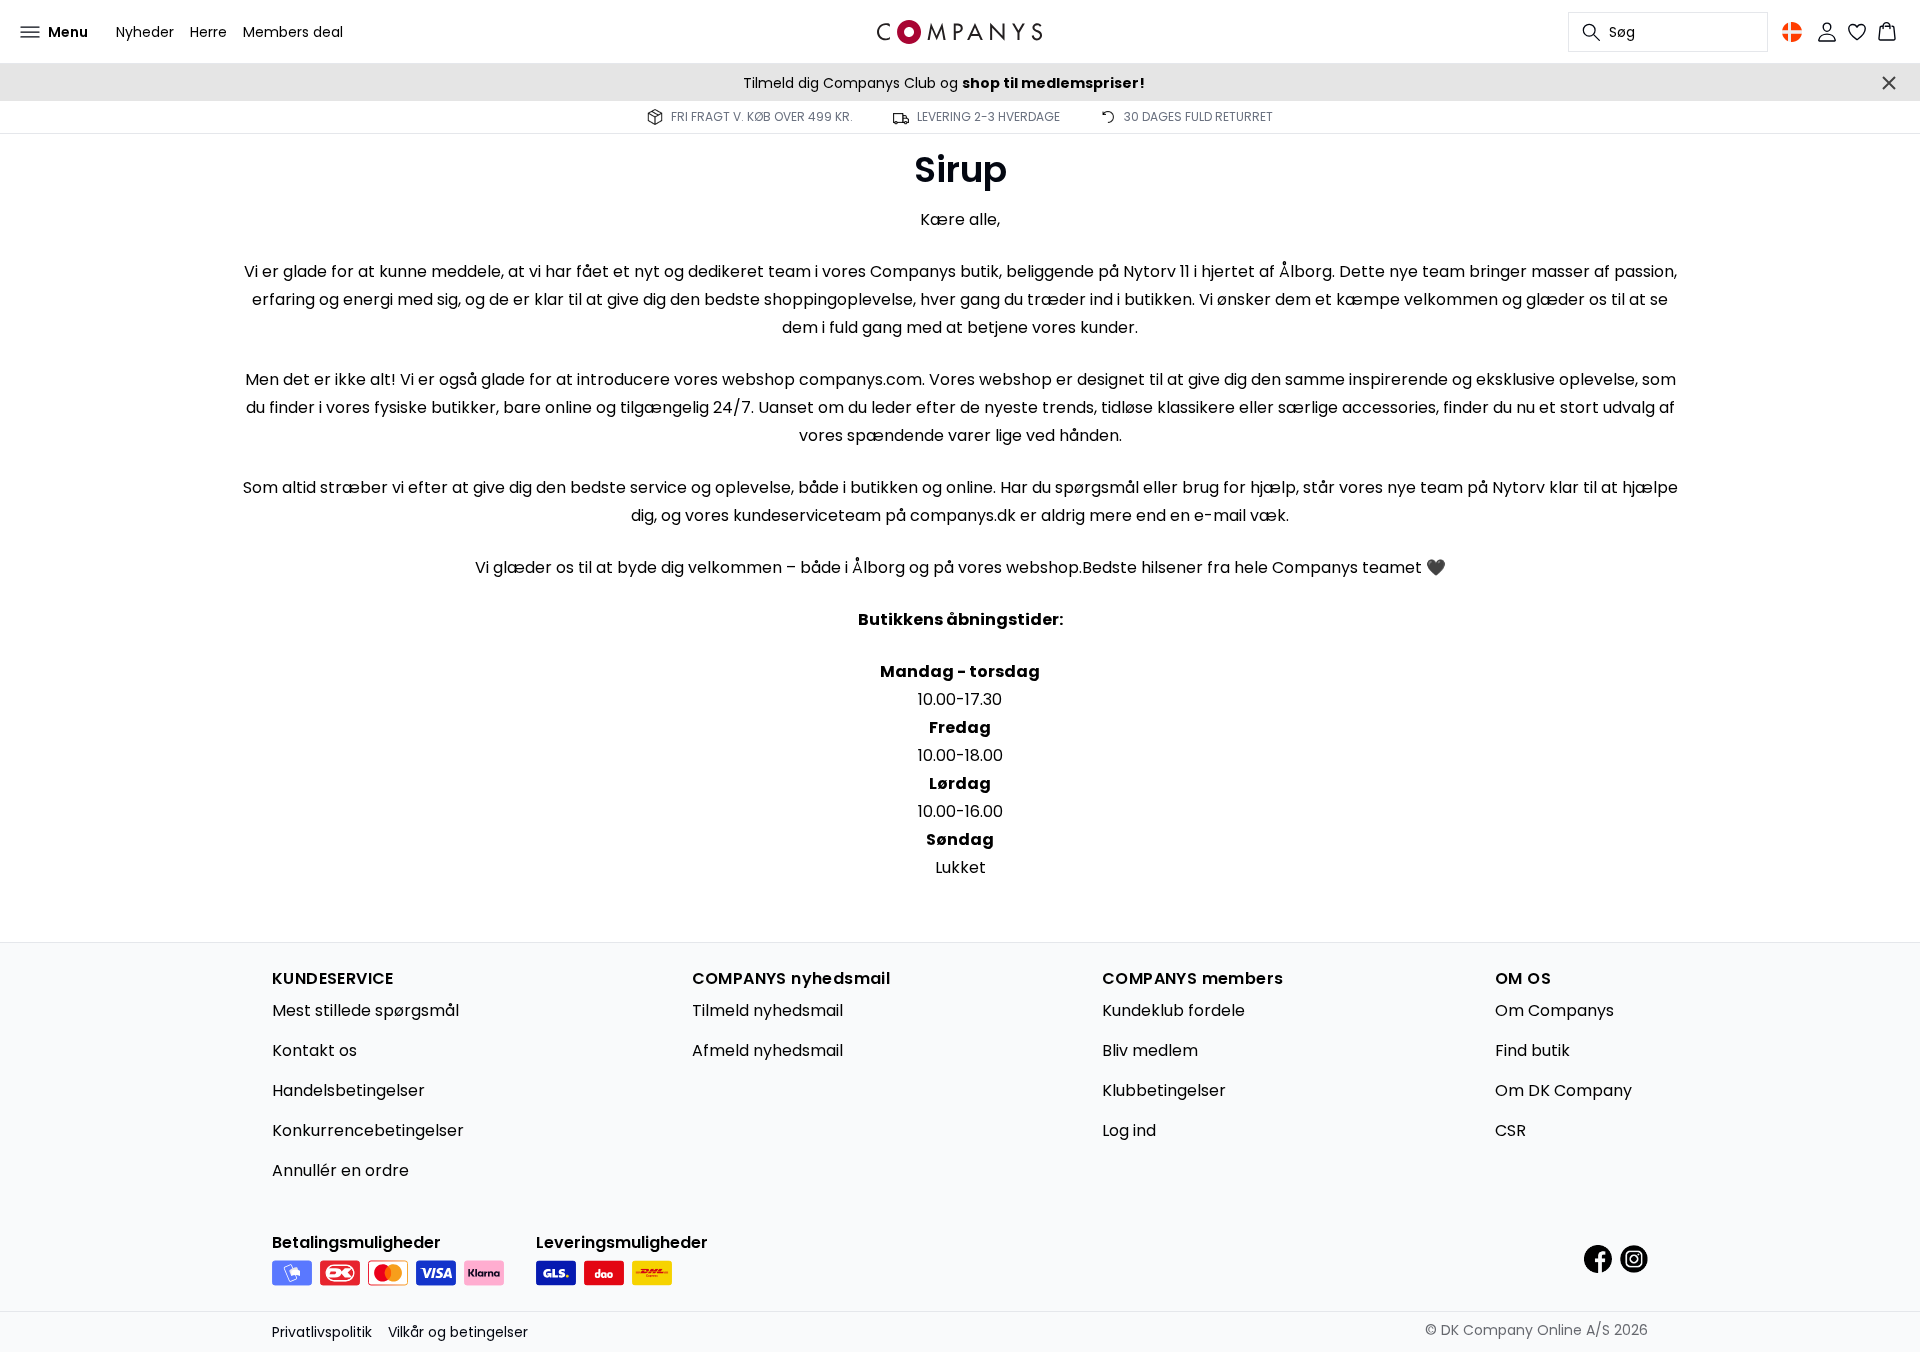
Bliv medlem (1150, 1050)
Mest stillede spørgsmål (365, 1010)
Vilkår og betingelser (458, 1332)
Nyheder (145, 32)
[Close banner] (1889, 83)
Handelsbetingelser (348, 1090)
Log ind (1129, 1130)
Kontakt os (314, 1050)
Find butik (1532, 1050)
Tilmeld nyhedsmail (767, 1010)
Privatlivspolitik (322, 1332)
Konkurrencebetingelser (368, 1130)
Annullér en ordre (340, 1170)
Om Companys (1554, 1010)
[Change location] (1792, 32)
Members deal (293, 32)
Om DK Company (1563, 1090)
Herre (208, 32)
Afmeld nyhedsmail (767, 1050)
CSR (1510, 1130)
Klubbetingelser (1164, 1090)
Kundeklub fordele (1173, 1010)
